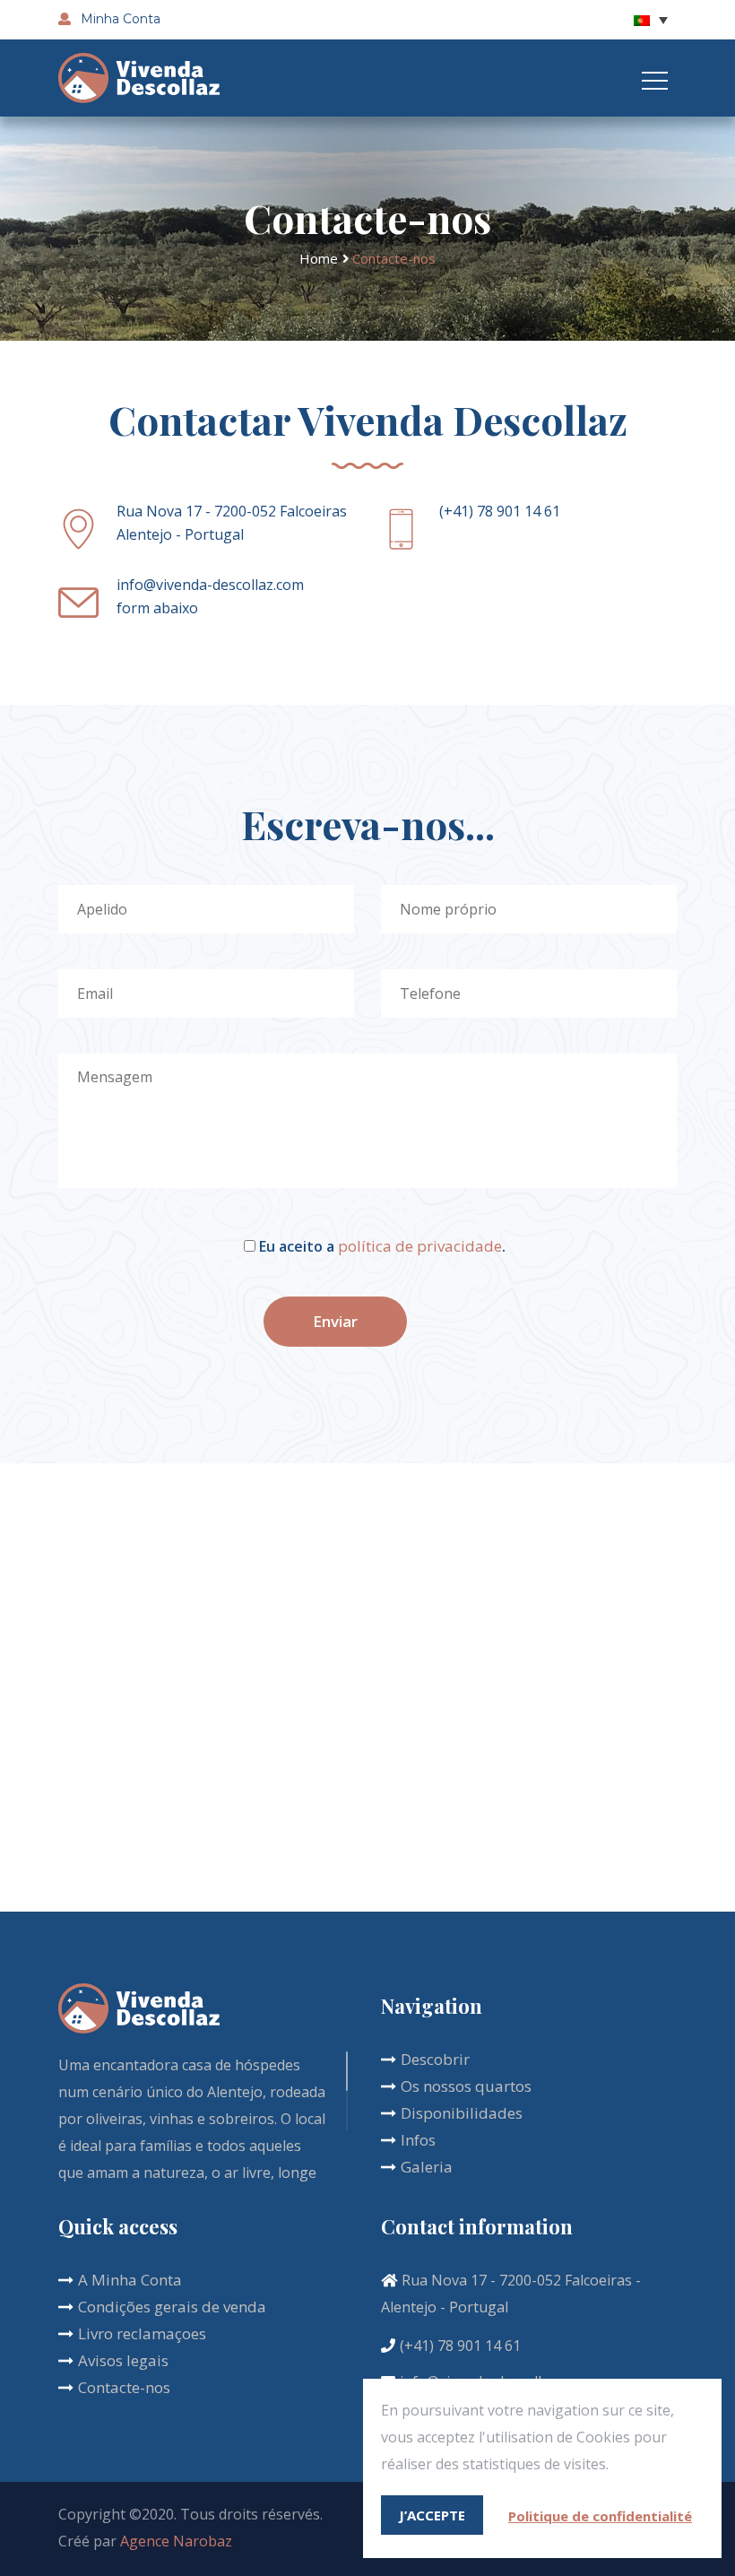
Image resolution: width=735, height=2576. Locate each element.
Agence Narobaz (176, 2541)
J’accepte (432, 2515)
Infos (418, 2140)
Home (319, 258)
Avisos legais (123, 2360)
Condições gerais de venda (172, 2307)
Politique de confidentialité (600, 2516)
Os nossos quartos (466, 2086)
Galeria (427, 2167)
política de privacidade (420, 1246)
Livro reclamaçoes (142, 2333)
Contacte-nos (124, 2387)
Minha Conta (119, 19)
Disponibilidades (462, 2113)
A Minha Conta (130, 2280)
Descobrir (435, 2059)
